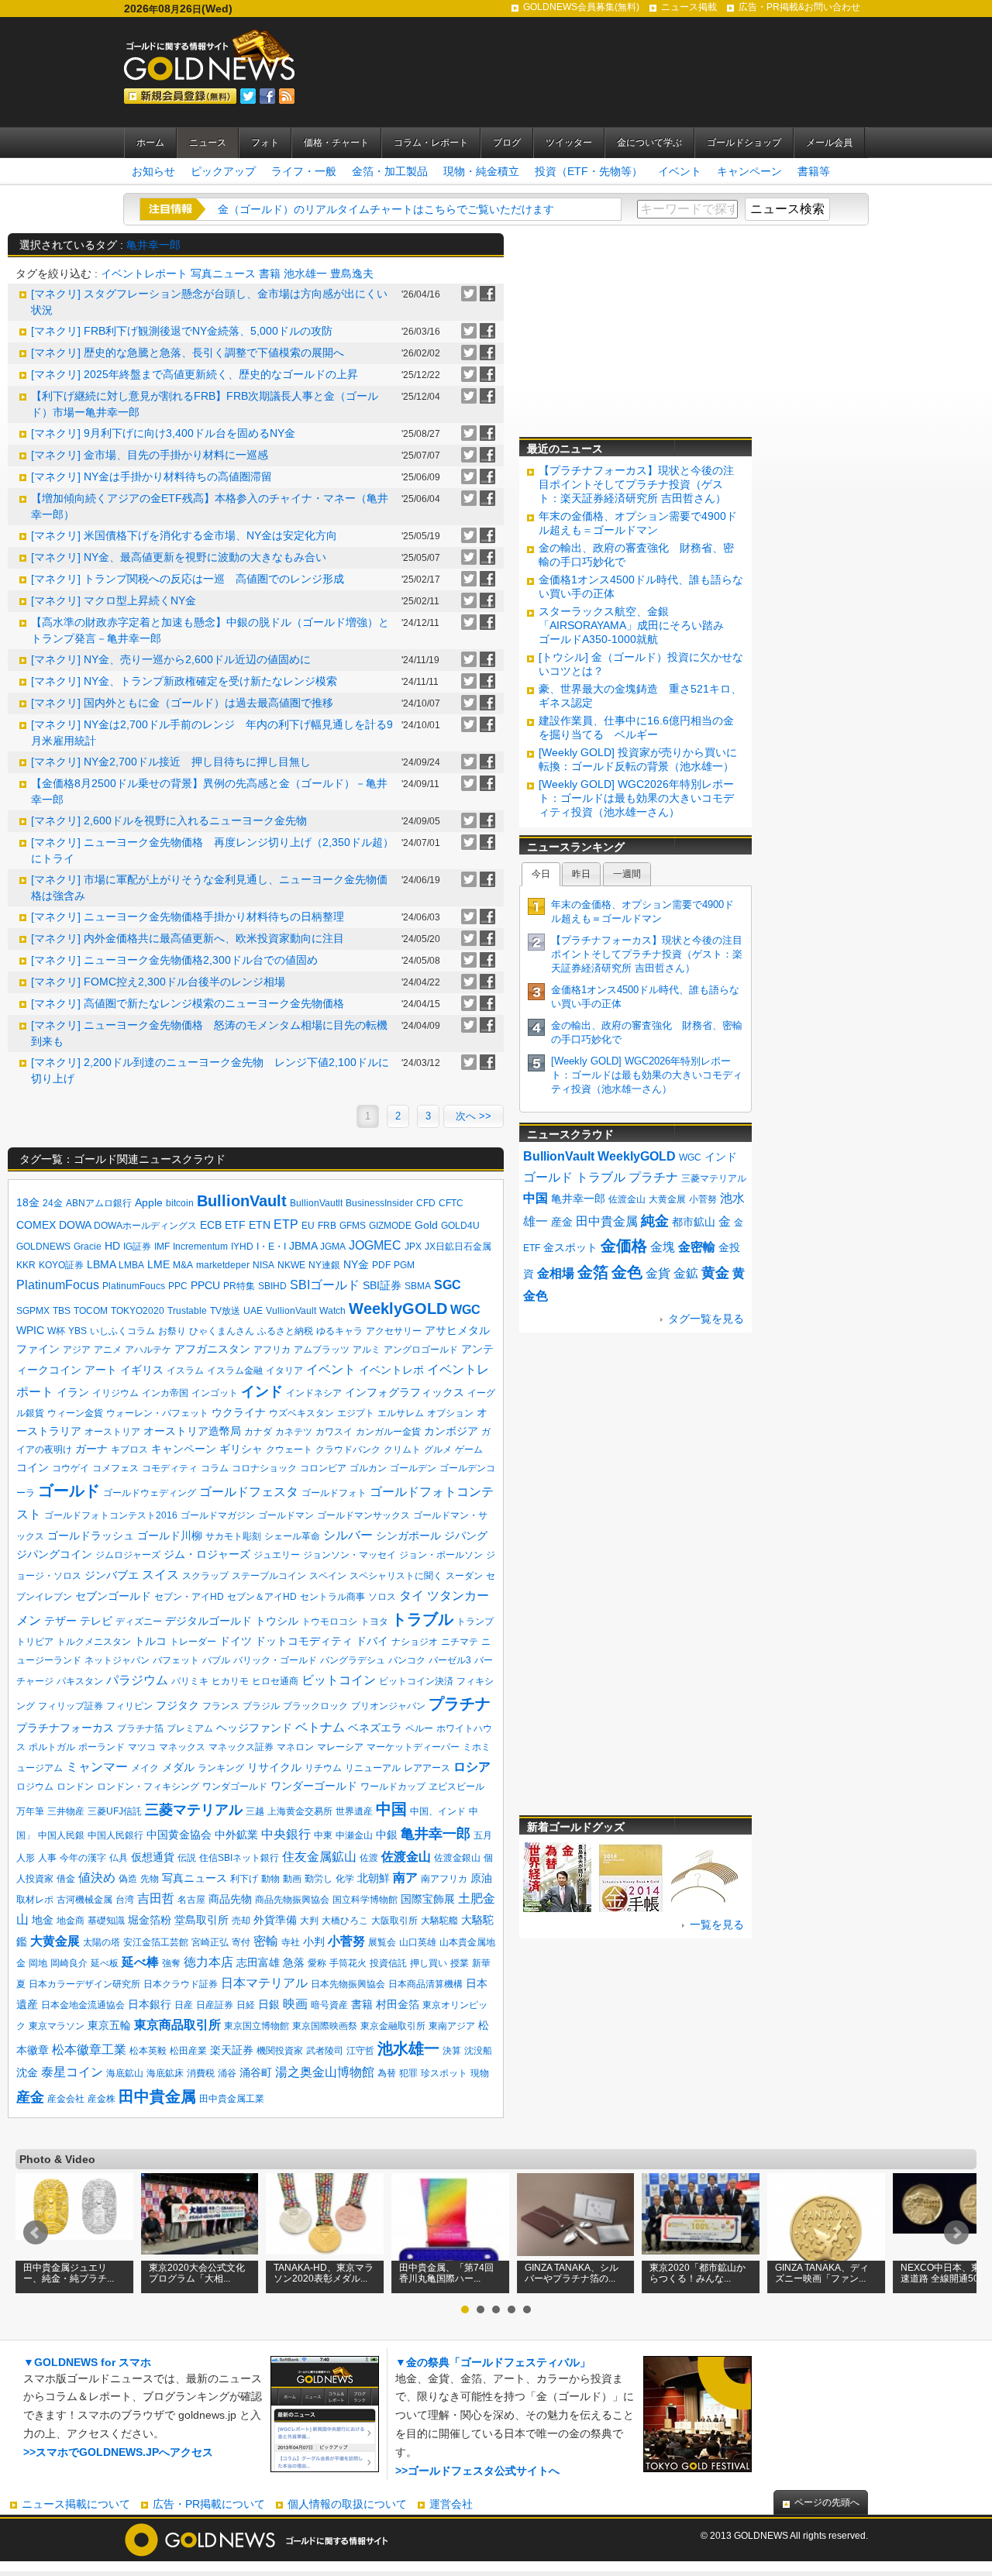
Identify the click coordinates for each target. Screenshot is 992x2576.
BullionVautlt (316, 1203)
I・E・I (271, 1247)
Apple (149, 1202)
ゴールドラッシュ (91, 1536)
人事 (47, 1858)
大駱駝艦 (439, 1921)
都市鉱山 (694, 1222)
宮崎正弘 (210, 1942)
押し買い (429, 1963)
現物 (480, 2073)
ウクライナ (239, 1412)
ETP (286, 1224)
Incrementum (200, 1247)
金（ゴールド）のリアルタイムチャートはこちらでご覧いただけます (386, 209)
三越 (255, 1811)
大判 (309, 1921)
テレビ (96, 1621)
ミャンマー (97, 1767)
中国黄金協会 (179, 1835)
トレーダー (193, 1642)
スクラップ (205, 1576)
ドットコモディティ (304, 1641)
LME (158, 1264)
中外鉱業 (236, 1835)
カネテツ (294, 1432)
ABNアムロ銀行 (99, 1203)
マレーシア (340, 1747)
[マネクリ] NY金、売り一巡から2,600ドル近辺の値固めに (171, 659)
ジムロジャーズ (128, 1555)
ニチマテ (460, 1642)
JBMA (303, 1246)
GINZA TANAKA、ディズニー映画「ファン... (822, 2273)
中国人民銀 (61, 1835)
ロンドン (75, 1787)
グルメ (438, 1450)
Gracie (88, 1247)
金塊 (663, 1247)
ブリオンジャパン (388, 1706)
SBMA (418, 1286)
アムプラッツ (322, 1350)
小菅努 (346, 1941)
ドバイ (372, 1641)
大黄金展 (55, 1941)
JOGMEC (375, 1245)
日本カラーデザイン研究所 (84, 1984)
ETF (235, 1225)
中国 (391, 1809)
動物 (270, 1879)
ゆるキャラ (339, 1331)
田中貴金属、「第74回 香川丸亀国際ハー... (446, 2273)
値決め (97, 1878)
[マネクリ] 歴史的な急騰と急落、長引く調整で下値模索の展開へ (188, 353)
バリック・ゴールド (275, 1660)
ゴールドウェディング (150, 1493)
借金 (66, 1879)
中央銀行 (286, 1834)
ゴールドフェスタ (249, 1492)
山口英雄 (418, 1942)
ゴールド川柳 (170, 1536)
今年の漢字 (83, 1858)
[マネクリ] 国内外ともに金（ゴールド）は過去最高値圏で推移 (182, 703)
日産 (184, 2005)
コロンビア (323, 1468)
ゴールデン (413, 1468)
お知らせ (153, 171)
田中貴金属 (157, 2096)
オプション (450, 1413)
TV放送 (225, 1311)
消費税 (201, 2073)
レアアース (427, 1768)
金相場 (556, 1273)
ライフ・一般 (304, 171)
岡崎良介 (69, 1963)
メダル (178, 1767)
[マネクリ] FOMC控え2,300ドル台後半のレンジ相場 (158, 982)
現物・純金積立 (481, 171)
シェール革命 (292, 1536)
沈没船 (478, 2051)
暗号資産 (329, 2005)
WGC (465, 1310)
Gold (426, 1225)
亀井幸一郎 (153, 245)
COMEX (36, 1225)
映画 (295, 2004)
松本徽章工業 (89, 2050)
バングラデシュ (353, 1660)
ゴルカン (368, 1468)
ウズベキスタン (301, 1413)
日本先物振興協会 (348, 1984)
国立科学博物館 (365, 1900)
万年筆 (30, 1811)
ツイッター (569, 143)
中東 (323, 1835)
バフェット (176, 1660)
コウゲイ (71, 1468)
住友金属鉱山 (319, 1857)
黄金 (715, 1273)
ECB (211, 1225)
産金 (30, 2097)
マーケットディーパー (413, 1747)
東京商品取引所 (177, 2025)
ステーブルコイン (269, 1576)
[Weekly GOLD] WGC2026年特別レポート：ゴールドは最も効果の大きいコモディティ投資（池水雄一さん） (636, 798)
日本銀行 (150, 2004)
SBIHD (272, 1286)
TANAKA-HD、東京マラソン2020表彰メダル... (324, 2273)
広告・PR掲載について (209, 2504)
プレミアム (190, 1728)
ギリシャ (241, 1449)
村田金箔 (398, 2004)
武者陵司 (325, 2051)
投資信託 (388, 1963)
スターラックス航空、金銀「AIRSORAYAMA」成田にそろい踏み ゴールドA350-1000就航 (637, 625)
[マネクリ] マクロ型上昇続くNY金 (114, 600)
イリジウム (115, 1393)
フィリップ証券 (71, 1706)
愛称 (317, 1963)
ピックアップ (223, 171)
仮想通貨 (153, 1857)
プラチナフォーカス (65, 1728)
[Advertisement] (635, 330)
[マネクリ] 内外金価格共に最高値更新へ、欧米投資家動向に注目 (188, 938)
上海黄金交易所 (300, 1811)
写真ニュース (223, 273)
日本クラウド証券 (181, 1984)
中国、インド (438, 1811)
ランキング (221, 1768)
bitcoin (180, 1203)
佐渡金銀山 (457, 1858)
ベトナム (320, 1727)
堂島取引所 (201, 1920)
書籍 (270, 273)
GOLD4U (460, 1226)
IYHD (242, 1247)
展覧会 (382, 1942)
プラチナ (460, 1704)
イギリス (142, 1370)
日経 (246, 2005)
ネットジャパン (117, 1660)
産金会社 (66, 2099)
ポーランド (102, 1747)
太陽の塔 (102, 1942)
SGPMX (33, 1311)
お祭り (172, 1331)
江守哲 (360, 2051)
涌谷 (227, 2073)
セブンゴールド (113, 1596)
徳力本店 (208, 1962)
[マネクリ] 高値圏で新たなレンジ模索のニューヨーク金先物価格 (188, 1003)
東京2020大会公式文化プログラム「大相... (197, 2273)
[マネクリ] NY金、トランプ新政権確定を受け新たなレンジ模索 (184, 681)
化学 (345, 1879)
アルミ (367, 1350)
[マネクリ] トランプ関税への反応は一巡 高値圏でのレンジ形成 (188, 579)
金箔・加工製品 (390, 171)
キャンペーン (749, 171)
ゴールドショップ (744, 143)
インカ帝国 (165, 1393)
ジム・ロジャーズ (207, 1554)
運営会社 (451, 2504)
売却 (241, 1921)
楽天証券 (232, 2050)
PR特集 (239, 1286)
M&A (183, 1265)
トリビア (35, 1642)
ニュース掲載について (76, 2504)
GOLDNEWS (43, 1247)
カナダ (258, 1432)
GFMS (353, 1226)
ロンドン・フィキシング (148, 1787)
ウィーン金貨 (75, 1413)
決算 (452, 2051)
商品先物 (230, 1899)
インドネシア (314, 1393)
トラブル (422, 1619)
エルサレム (401, 1413)
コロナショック (264, 1468)
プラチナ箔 (140, 1728)
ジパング (466, 1536)
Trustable (187, 1311)
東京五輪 (109, 2025)
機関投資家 (280, 2051)
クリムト (402, 1450)
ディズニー (139, 1622)
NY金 (356, 1264)
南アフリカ (444, 1879)
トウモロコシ (329, 1622)
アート (101, 1370)
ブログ (507, 143)
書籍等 (814, 171)
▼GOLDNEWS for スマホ (87, 2362)
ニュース (208, 143)
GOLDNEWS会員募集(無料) (581, 7)
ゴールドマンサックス (363, 1515)
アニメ (108, 1350)
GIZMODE (390, 1226)
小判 (314, 1941)
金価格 (624, 1246)
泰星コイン (72, 2072)
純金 (655, 1221)
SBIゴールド (325, 1285)
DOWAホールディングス (145, 1226)
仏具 (119, 1858)
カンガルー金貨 (388, 1432)
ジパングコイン (54, 1554)
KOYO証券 (61, 1265)
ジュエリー (277, 1555)
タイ (412, 1596)
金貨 (658, 1273)
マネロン (295, 1747)
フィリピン (129, 1706)
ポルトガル (52, 1747)
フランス (221, 1706)
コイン (33, 1467)
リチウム (323, 1768)
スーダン (464, 1576)
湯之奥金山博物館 (325, 2072)
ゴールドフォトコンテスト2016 (111, 1515)
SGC (448, 1285)
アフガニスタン (212, 1349)
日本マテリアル (264, 1983)
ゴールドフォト (334, 1493)
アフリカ (272, 1350)
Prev (36, 2233)
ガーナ (91, 1449)
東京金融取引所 (393, 2026)
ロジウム (35, 1787)
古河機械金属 (84, 1900)
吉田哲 (156, 1898)
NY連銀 (324, 1265)
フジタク (177, 1705)
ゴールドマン (286, 1515)
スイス (160, 1575)
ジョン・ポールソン (441, 1555)
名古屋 (191, 1900)
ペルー (419, 1728)
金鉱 (686, 1273)
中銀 (387, 1835)
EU (308, 1226)
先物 (150, 1879)
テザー (60, 1621)
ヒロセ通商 (275, 1681)
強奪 (171, 1963)
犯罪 (408, 2073)
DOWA (75, 1225)
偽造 (128, 1879)
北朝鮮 (374, 1878)
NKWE (291, 1265)
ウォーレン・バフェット (157, 1413)
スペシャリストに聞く (396, 1576)
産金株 (102, 2099)
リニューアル (373, 1768)
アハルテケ (148, 1350)
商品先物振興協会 (292, 1900)
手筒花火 (348, 1963)
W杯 (56, 1331)
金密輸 (697, 1247)
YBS (77, 1331)
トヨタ (374, 1622)
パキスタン (80, 1681)
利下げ (244, 1879)
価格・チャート (336, 143)
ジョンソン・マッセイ (350, 1555)
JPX (413, 1247)
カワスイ (334, 1432)
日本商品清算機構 (425, 1984)
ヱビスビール (456, 1787)
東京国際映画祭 (325, 2026)
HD (112, 1246)
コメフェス (115, 1468)
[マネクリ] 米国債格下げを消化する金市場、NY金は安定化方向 (184, 535)
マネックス (182, 1747)
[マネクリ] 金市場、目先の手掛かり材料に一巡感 (150, 455)
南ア (405, 1878)
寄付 (241, 1942)
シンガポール (408, 1536)
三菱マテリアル (194, 1810)
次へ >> (474, 1116)
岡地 (38, 1963)
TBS (62, 1311)
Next (956, 2233)
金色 (627, 1272)
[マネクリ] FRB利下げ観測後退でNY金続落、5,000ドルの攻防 (182, 331)
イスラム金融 (235, 1371)
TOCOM (91, 1311)
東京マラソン (57, 2026)
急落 (294, 1962)
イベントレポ (391, 1370)
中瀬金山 (354, 1835)
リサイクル (274, 1767)
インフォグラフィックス (405, 1392)
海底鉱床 (165, 2073)
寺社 (291, 1942)
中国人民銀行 (115, 1835)
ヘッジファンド (254, 1728)
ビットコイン (339, 1680)
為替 (387, 2073)
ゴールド (69, 1491)
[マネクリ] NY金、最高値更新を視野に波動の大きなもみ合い (179, 557)
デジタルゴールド (208, 1621)
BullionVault (242, 1201)
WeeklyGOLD (398, 1309)
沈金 (27, 2072)
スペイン (328, 1576)
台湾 (125, 1900)
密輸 (266, 1941)
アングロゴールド (421, 1350)
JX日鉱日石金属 (458, 1247)
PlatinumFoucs (134, 1286)
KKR (26, 1265)
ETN (260, 1225)
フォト (265, 143)
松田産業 (188, 2051)
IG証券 (137, 1247)
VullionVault (291, 1311)
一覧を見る (717, 1924)
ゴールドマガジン (218, 1515)
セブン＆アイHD (262, 1597)
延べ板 (105, 1963)
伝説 (187, 1858)
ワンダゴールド (235, 1787)
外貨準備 (275, 1920)
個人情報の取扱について (347, 2504)
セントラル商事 (332, 1597)
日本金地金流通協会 (83, 2005)
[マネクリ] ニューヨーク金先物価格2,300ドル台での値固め (174, 960)
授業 (460, 1963)
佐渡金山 (406, 1857)
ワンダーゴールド (314, 1786)
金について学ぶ (649, 143)
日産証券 (215, 2005)
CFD (426, 1203)
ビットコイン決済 (416, 1681)
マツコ (142, 1747)
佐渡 (369, 1858)
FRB (327, 1226)
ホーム (150, 143)
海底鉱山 (125, 2073)
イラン (73, 1392)
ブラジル (261, 1706)
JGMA (333, 1247)
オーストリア (112, 1432)
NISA (263, 1265)
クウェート (289, 1450)
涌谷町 (256, 2072)
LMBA (131, 1265)
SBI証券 (382, 1285)
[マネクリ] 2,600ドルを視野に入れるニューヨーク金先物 (169, 820)
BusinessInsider (379, 1203)
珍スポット (444, 2073)
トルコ (150, 1641)
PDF (381, 1265)
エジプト (356, 1413)
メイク (145, 1768)
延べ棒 (140, 1962)
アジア (77, 1350)
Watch (332, 1311)
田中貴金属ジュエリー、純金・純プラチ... (69, 2273)
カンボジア (451, 1431)
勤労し (319, 1879)
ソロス (382, 1597)
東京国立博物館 (257, 2026)
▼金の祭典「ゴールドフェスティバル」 (493, 2362)
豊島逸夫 (352, 273)
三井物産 (66, 1811)
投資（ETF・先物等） (589, 171)
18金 (28, 1202)
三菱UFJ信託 (115, 1811)
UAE (253, 1311)
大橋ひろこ (345, 1921)
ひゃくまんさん (222, 1331)
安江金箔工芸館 (156, 1942)
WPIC (30, 1330)
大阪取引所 (394, 1921)
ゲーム (469, 1450)
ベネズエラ (375, 1728)
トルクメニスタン (94, 1642)
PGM (404, 1265)
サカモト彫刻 (233, 1536)
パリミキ (190, 1681)
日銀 (269, 2004)
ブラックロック (315, 1706)
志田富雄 (258, 1962)
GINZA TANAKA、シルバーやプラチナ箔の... (572, 2273)
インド (262, 1391)
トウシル (277, 1621)
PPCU (205, 1285)
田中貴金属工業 (232, 2099)
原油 (481, 1878)
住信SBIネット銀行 (239, 1858)
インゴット (215, 1393)
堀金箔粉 (150, 1920)
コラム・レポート (431, 143)
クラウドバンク (348, 1450)
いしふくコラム (122, 1331)
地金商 (71, 1921)
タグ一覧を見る (706, 1319)
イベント (680, 171)
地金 (43, 1920)
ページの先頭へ (827, 2502)
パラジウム (137, 1680)
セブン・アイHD (189, 1597)
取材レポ (35, 1900)
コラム (215, 1468)
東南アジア (452, 2026)
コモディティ (170, 1468)
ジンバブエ (112, 1575)
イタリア (284, 1371)
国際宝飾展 (428, 1899)
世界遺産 (354, 1811)
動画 (292, 1879)
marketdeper (223, 1265)
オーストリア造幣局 (192, 1431)
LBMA (101, 1264)
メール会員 (829, 143)
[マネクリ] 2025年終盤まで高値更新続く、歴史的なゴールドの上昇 (195, 374)
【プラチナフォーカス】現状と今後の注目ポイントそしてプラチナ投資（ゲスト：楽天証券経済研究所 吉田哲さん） (636, 484)
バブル (216, 1660)
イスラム (185, 1371)
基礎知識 (106, 1921)
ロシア (472, 1767)
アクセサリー (394, 1331)
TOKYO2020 (138, 1311)
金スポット (570, 1247)
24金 (53, 1203)
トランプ (475, 1622)
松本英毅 (148, 2051)
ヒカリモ (230, 1681)
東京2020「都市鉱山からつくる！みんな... (697, 2273)
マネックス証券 (241, 1747)
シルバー (348, 1535)
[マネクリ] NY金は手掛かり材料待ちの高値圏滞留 (152, 476)
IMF (162, 1247)
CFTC (451, 1203)
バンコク (407, 1660)
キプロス (129, 1450)
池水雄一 (305, 273)
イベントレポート (144, 273)
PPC (178, 1286)
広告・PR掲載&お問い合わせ (799, 7)
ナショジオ (415, 1642)
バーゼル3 (450, 1660)
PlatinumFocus (58, 1285)
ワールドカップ (393, 1787)
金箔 (593, 1272)
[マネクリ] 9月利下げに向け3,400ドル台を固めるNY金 (163, 433)
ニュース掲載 (689, 7)
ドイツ (236, 1641)
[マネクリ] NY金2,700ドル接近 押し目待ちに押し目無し (171, 762)
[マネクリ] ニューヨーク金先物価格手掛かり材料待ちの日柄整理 (188, 917)
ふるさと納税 (285, 1331)
